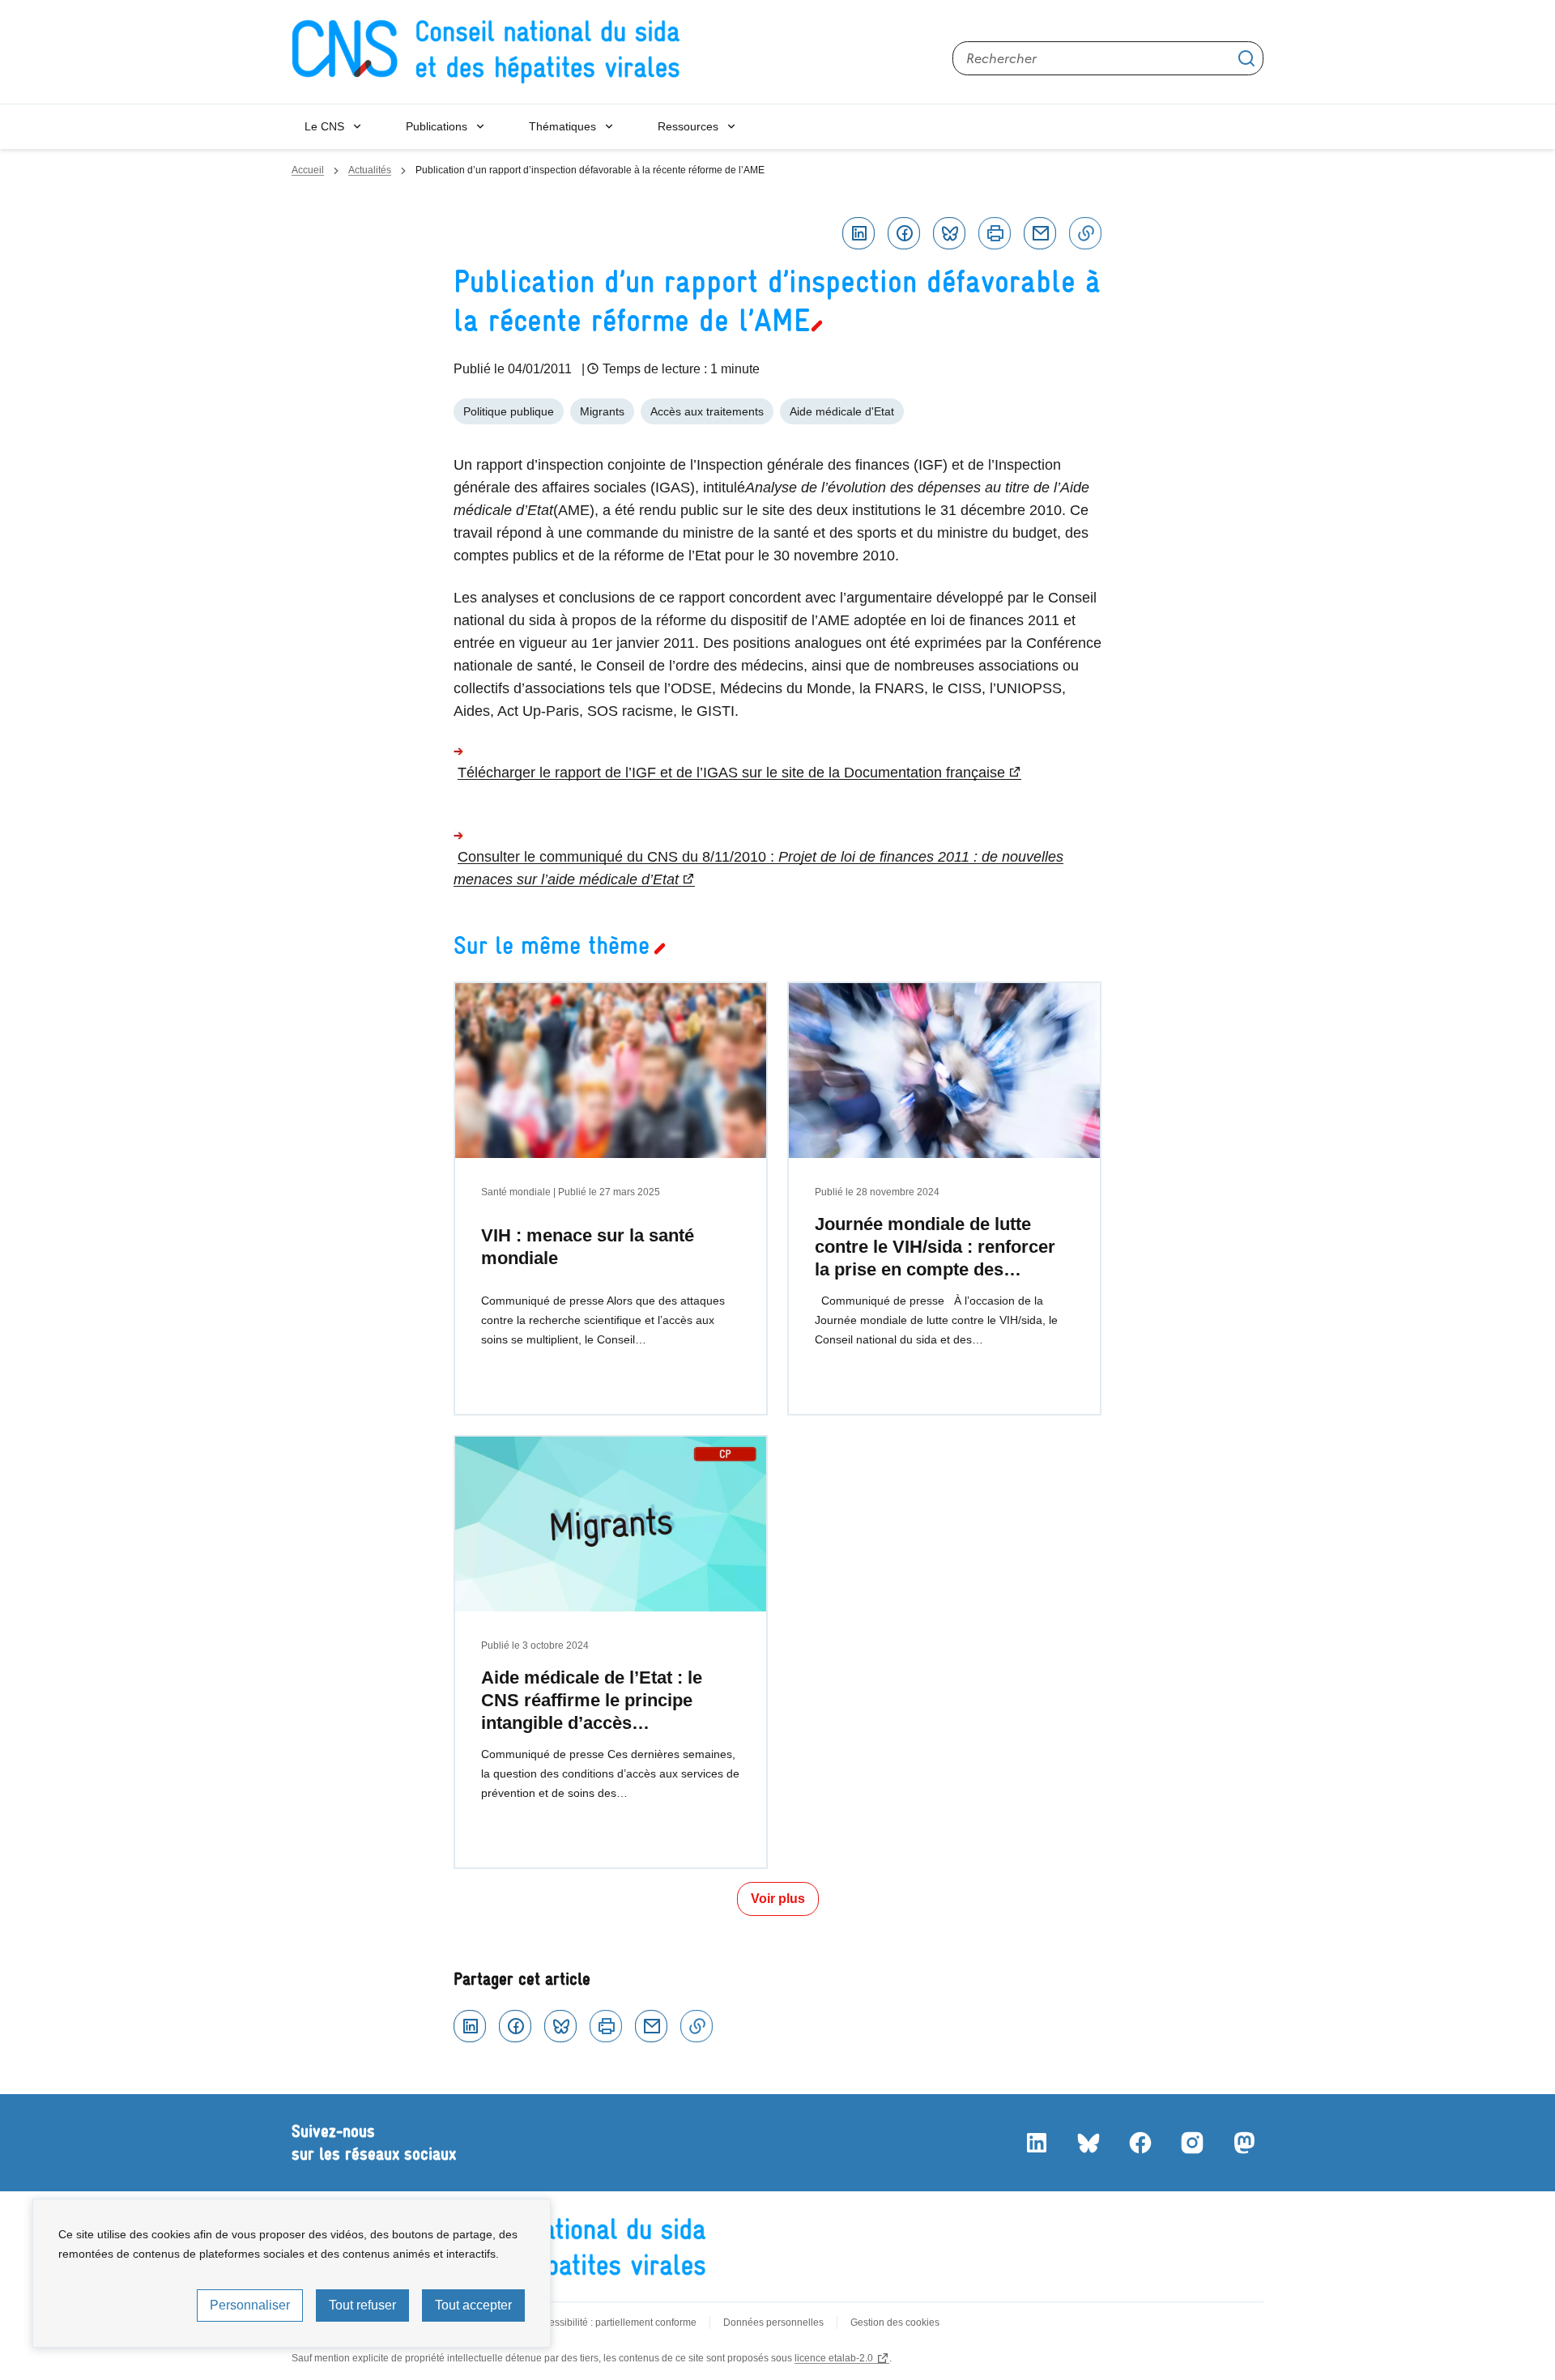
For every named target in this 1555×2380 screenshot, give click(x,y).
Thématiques (562, 126)
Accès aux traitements (707, 411)
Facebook (904, 233)
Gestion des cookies (895, 2323)
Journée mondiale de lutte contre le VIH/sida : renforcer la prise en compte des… (935, 1247)
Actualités (370, 170)
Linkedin (858, 233)
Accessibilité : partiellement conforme (615, 2323)
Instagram (1192, 2143)
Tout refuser (362, 2305)
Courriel (1040, 233)
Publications (437, 126)
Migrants (602, 411)
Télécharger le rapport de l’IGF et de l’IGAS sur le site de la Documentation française (731, 773)
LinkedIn (1037, 2143)
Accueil (308, 170)
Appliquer (1246, 58)
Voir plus (778, 1899)
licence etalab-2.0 (834, 2358)
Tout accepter (473, 2305)
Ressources (688, 126)
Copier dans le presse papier (1085, 233)
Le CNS (324, 126)
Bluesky (949, 233)
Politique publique (509, 411)
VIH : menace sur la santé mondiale (588, 1247)
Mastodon (1244, 2143)
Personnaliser (250, 2305)
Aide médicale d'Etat (842, 411)
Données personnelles (773, 2323)
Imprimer (995, 233)
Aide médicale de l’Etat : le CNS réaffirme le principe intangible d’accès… (592, 1700)
